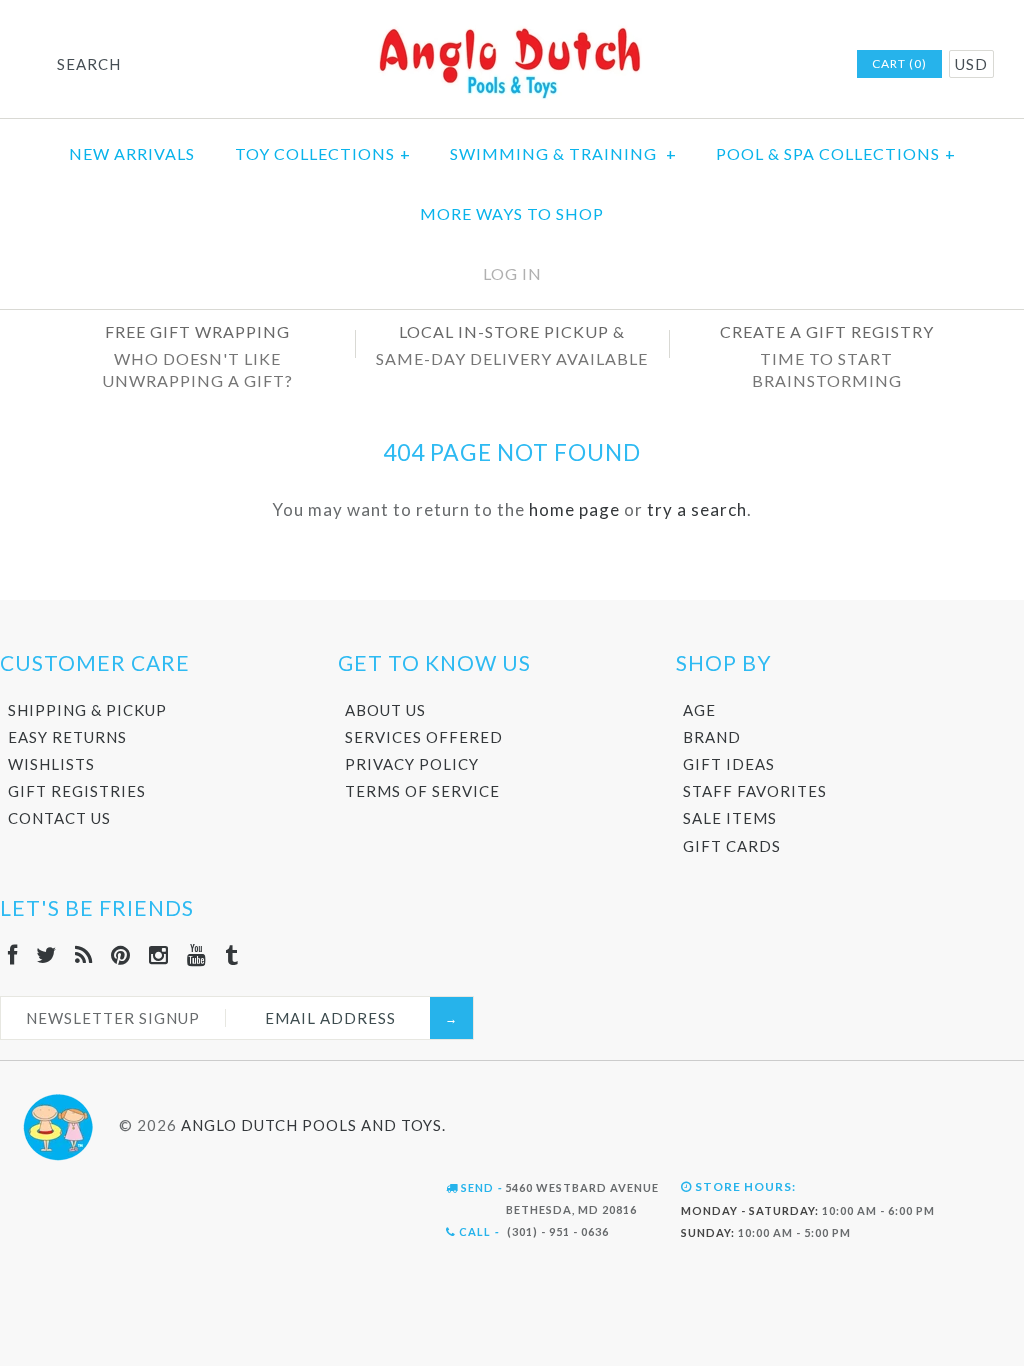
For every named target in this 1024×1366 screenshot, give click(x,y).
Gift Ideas (729, 764)
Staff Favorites (755, 791)
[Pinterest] (121, 954)
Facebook (656, 65)
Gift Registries (77, 791)
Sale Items (730, 818)
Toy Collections (323, 153)
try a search (697, 509)
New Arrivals (132, 153)
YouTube (786, 65)
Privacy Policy (412, 764)
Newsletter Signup (113, 1018)
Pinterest (734, 65)
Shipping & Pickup (87, 710)
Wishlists (51, 764)
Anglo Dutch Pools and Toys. (313, 1125)
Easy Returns (67, 737)
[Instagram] (159, 954)
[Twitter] (46, 954)
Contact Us (59, 818)
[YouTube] (197, 954)
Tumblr (812, 65)
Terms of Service (422, 791)
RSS (708, 65)
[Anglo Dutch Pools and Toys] (512, 31)
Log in (512, 273)
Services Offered (424, 737)
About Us (385, 710)
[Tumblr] (232, 954)
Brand (712, 737)
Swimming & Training (563, 153)
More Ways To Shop (512, 213)
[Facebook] (13, 954)
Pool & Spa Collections (836, 153)
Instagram (760, 65)
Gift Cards (732, 846)
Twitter (682, 65)
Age (699, 710)
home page (574, 509)
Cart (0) (899, 63)
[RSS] (84, 954)
